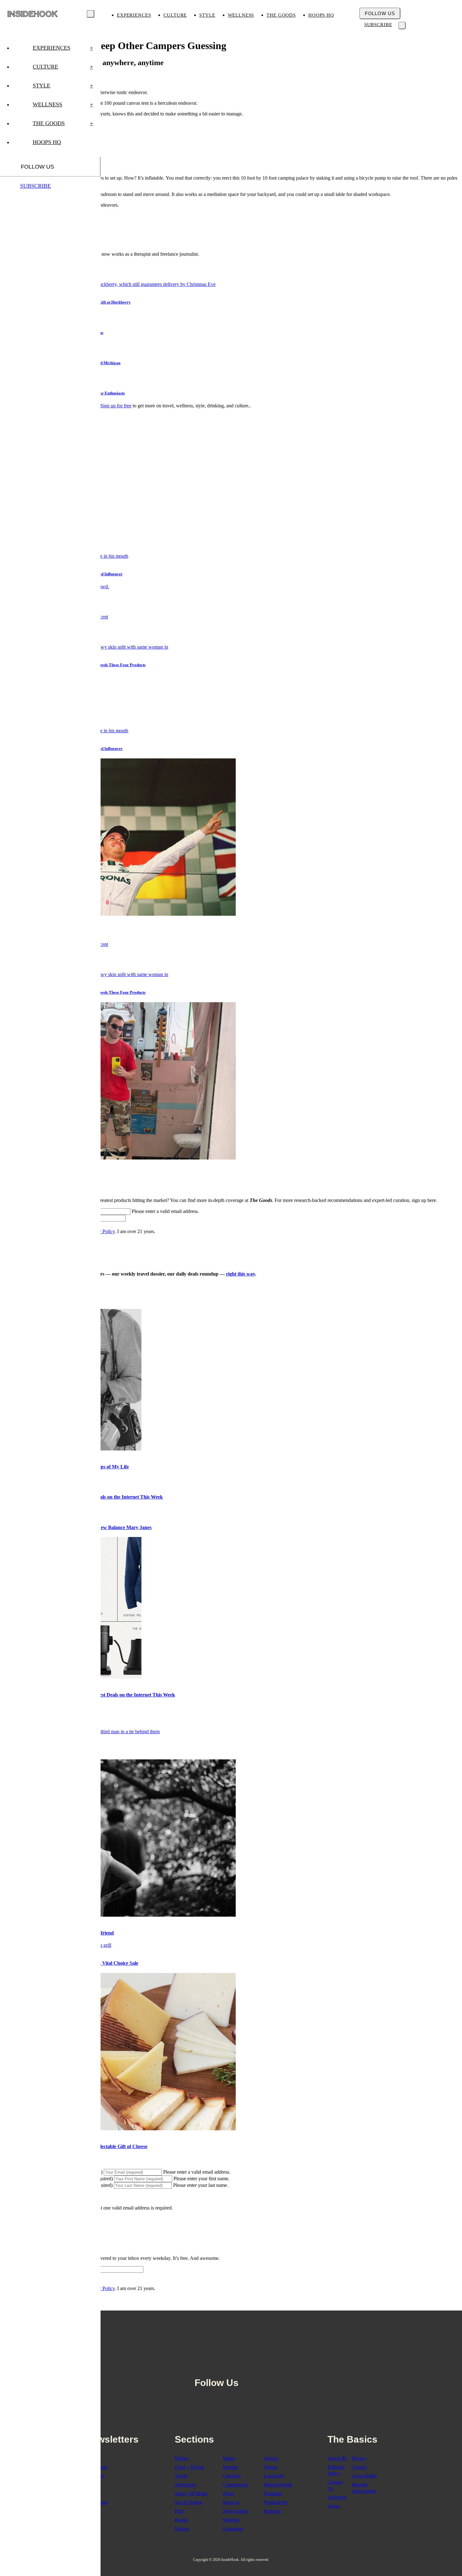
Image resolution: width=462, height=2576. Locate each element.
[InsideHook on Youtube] (275, 2367)
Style (207, 15)
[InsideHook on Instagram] (261, 2367)
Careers (359, 2467)
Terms (334, 2506)
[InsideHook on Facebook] (247, 2367)
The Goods (281, 15)
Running (272, 2511)
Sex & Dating (188, 2502)
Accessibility (364, 2476)
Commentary (236, 2485)
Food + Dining (190, 2467)
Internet (230, 2467)
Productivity (276, 2502)
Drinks (181, 2458)
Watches (231, 2520)
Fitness (271, 2467)
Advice (271, 2458)
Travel (181, 2476)
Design (182, 2529)
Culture (175, 15)
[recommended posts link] (118, 1915)
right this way (240, 1274)
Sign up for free (116, 406)
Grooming (233, 2529)
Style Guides (236, 2511)
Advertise (337, 2497)
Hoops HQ (321, 15)
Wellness (241, 15)
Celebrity (232, 2476)
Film (179, 2511)
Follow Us (380, 13)
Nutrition (273, 2493)
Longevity (274, 2476)
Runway (231, 2502)
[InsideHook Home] (33, 14)
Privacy (359, 2458)
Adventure (185, 2485)
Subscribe (378, 25)
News (229, 2493)
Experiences (134, 15)
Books (181, 2520)
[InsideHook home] (231, 2338)
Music (229, 2458)
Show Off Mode (191, 2493)
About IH (337, 2458)
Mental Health (278, 2485)
